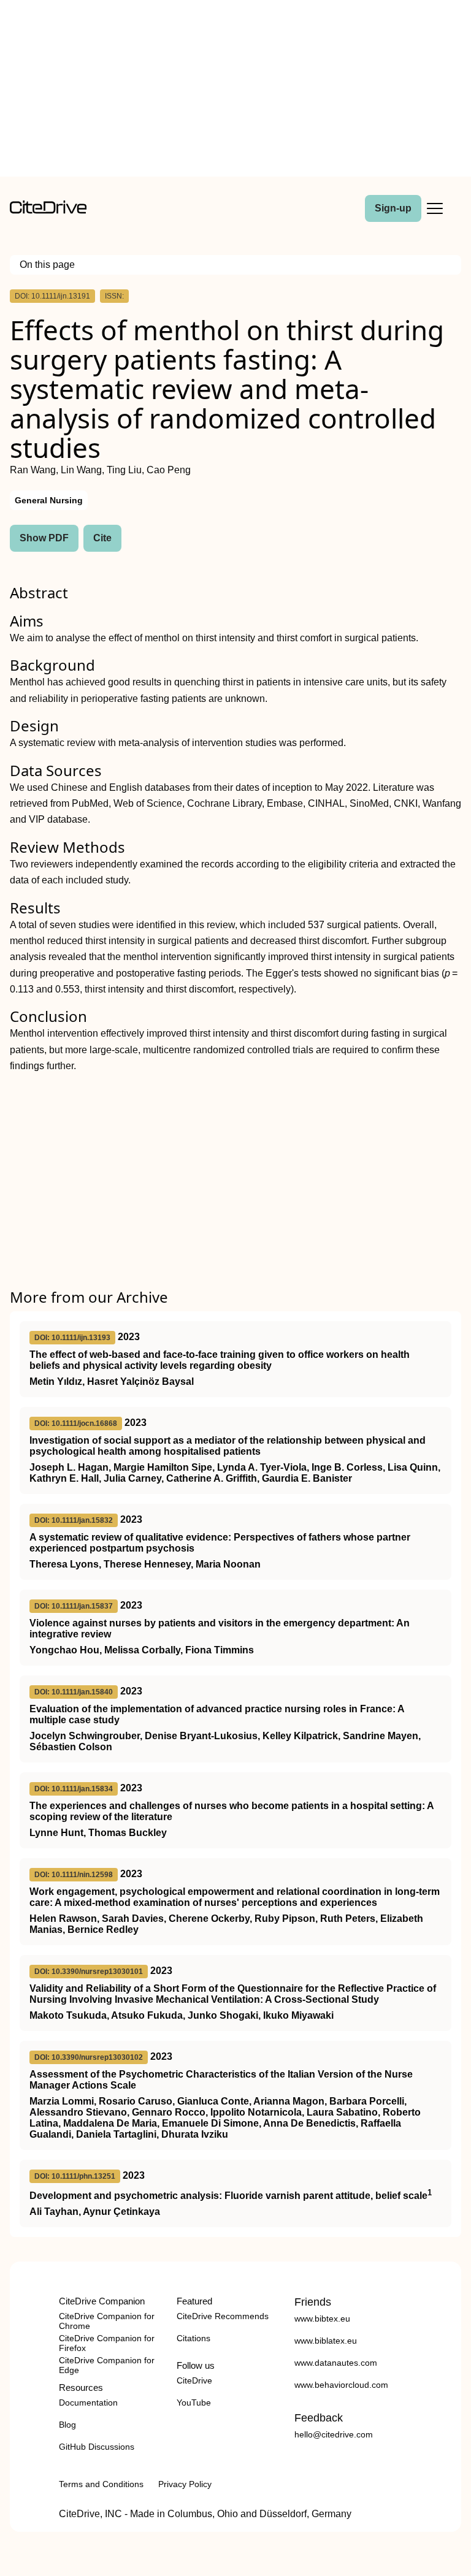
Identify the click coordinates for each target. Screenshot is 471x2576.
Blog (67, 2425)
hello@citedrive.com (334, 2434)
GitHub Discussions (97, 2447)
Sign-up (393, 208)
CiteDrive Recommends (223, 2316)
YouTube (194, 2403)
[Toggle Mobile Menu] (435, 208)
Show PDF (44, 538)
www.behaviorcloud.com (341, 2385)
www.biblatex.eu (326, 2341)
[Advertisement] (235, 91)
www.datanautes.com (336, 2363)
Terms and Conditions (101, 2484)
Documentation (88, 2403)
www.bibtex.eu (322, 2319)
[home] (48, 211)
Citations (193, 2338)
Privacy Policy (185, 2484)
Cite (102, 538)
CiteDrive (194, 2380)
